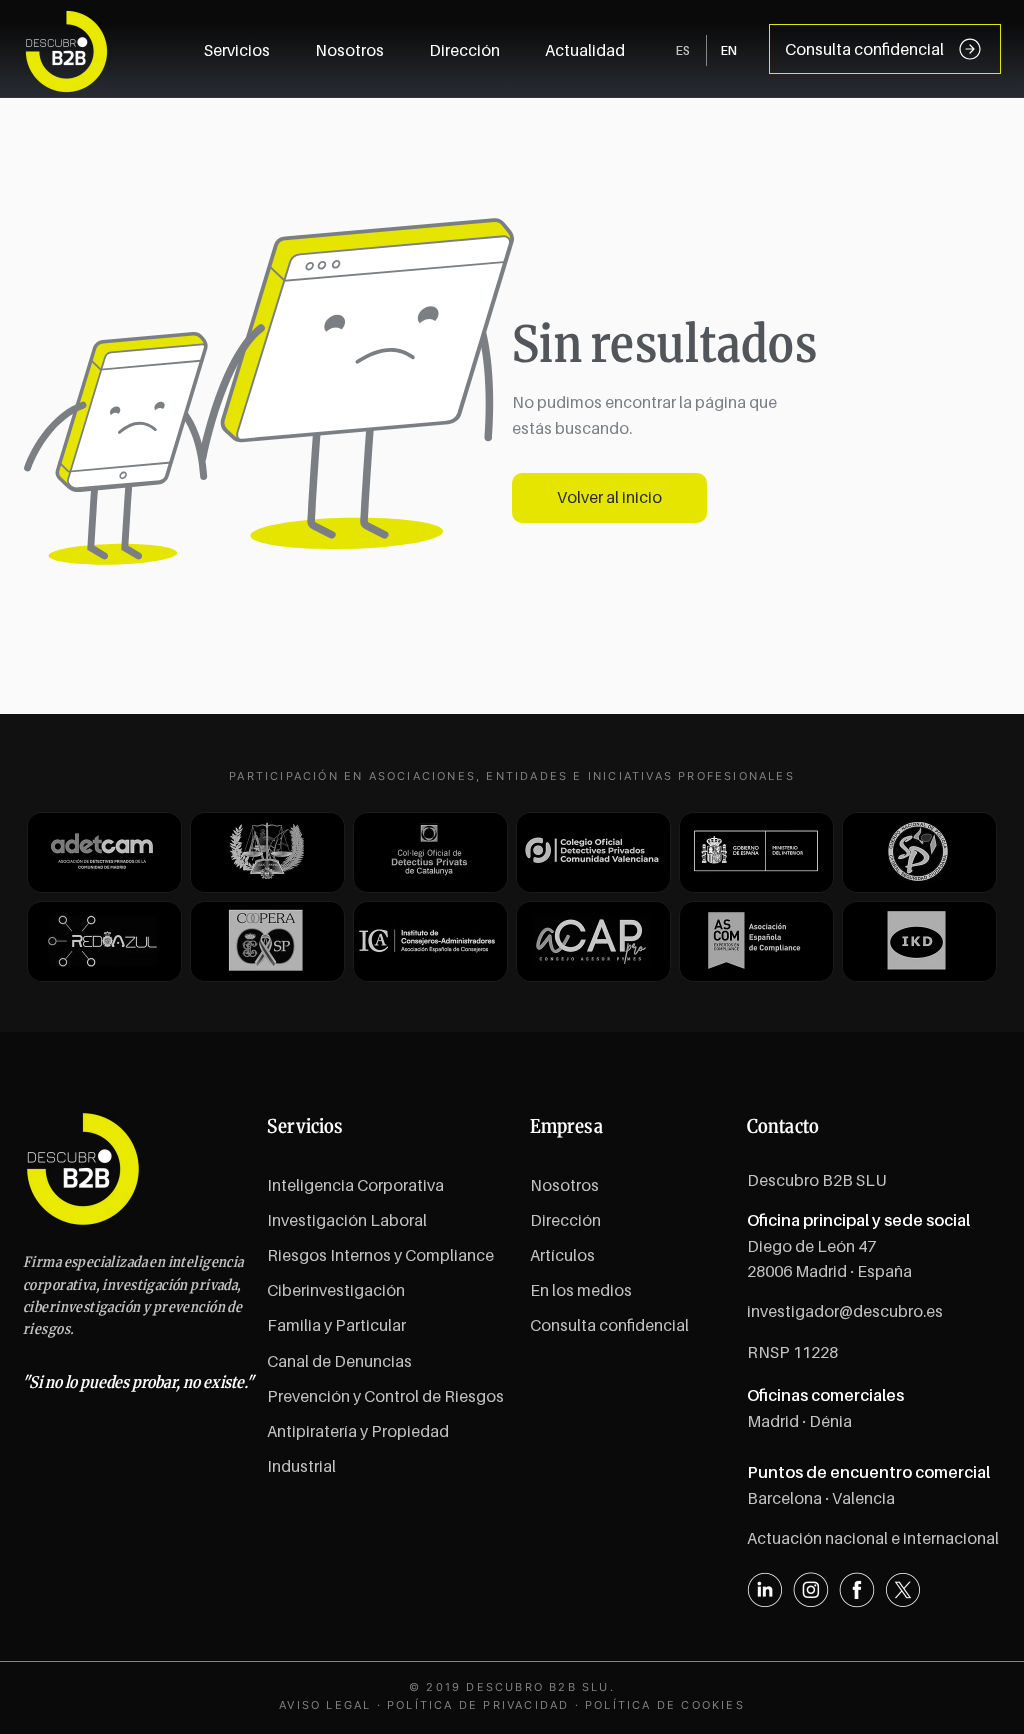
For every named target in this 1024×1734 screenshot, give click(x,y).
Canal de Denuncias (339, 1361)
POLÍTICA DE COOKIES (665, 1705)
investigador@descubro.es (845, 1311)
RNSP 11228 (792, 1352)
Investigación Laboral (347, 1220)
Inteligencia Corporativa (355, 1185)
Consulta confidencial (609, 1325)
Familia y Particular (336, 1325)
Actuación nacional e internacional (873, 1538)
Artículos (562, 1255)
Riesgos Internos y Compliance (380, 1255)
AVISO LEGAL (325, 1705)
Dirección (565, 1220)
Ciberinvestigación (336, 1290)
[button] (585, 50)
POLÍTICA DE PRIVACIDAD (478, 1705)
